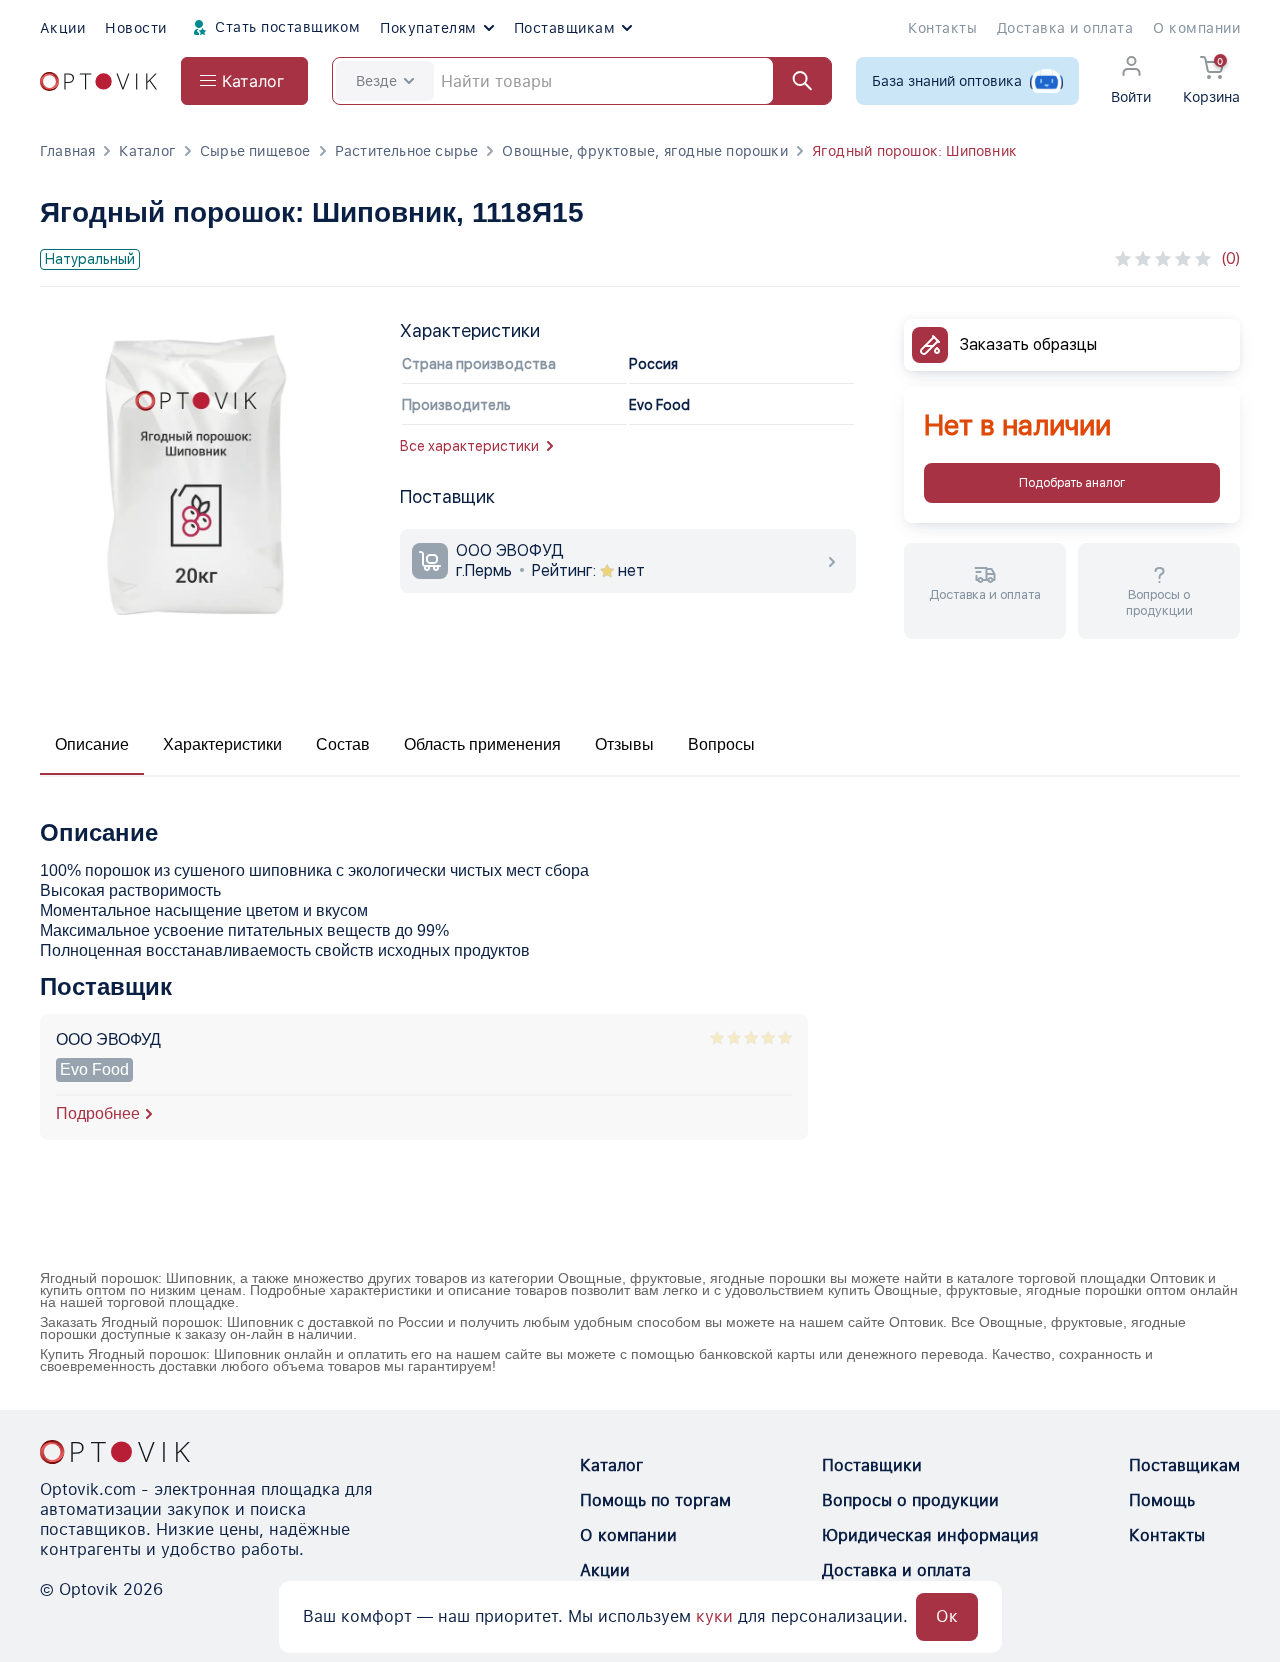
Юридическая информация (930, 1535)
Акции (62, 28)
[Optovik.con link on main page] (115, 1452)
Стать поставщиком (286, 27)
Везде (376, 81)
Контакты (942, 28)
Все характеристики (469, 446)
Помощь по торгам (655, 1500)
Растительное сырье (407, 151)
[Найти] (793, 81)
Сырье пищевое (255, 151)
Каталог (147, 151)
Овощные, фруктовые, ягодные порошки (644, 151)
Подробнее (98, 1113)
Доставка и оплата (1065, 28)
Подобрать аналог (1072, 483)
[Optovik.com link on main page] (98, 81)
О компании (1196, 28)
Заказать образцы (1028, 344)
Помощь (1162, 1500)
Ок (947, 1616)
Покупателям (428, 28)
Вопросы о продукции (910, 1500)
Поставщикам (564, 28)
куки (714, 1616)
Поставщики (872, 1465)
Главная (67, 151)
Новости (135, 28)
